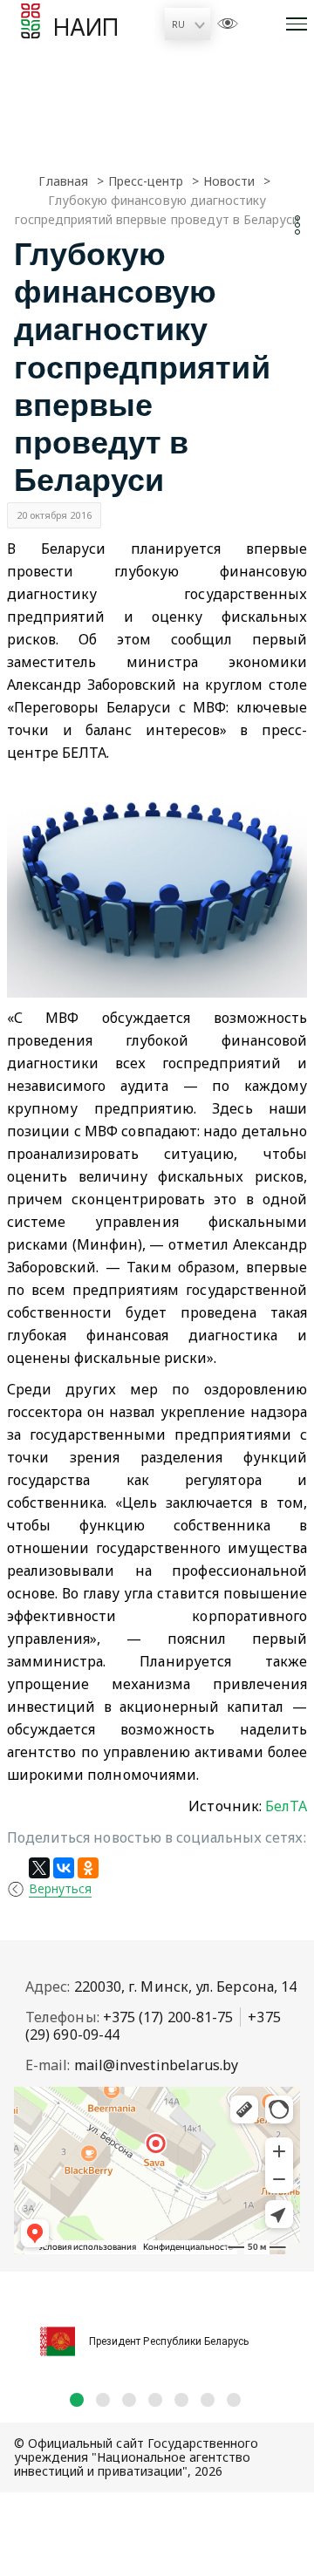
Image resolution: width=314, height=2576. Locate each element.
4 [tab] (155, 2400)
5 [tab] (181, 2400)
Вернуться (60, 1888)
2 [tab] (103, 2400)
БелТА (286, 1806)
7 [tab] (234, 2400)
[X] (39, 1868)
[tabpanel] (157, 2332)
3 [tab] (129, 2400)
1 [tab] (77, 2400)
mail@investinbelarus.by (157, 2065)
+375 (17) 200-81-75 (168, 2017)
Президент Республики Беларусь (169, 2341)
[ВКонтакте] (64, 1868)
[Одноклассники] (88, 1868)
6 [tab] (208, 2400)
